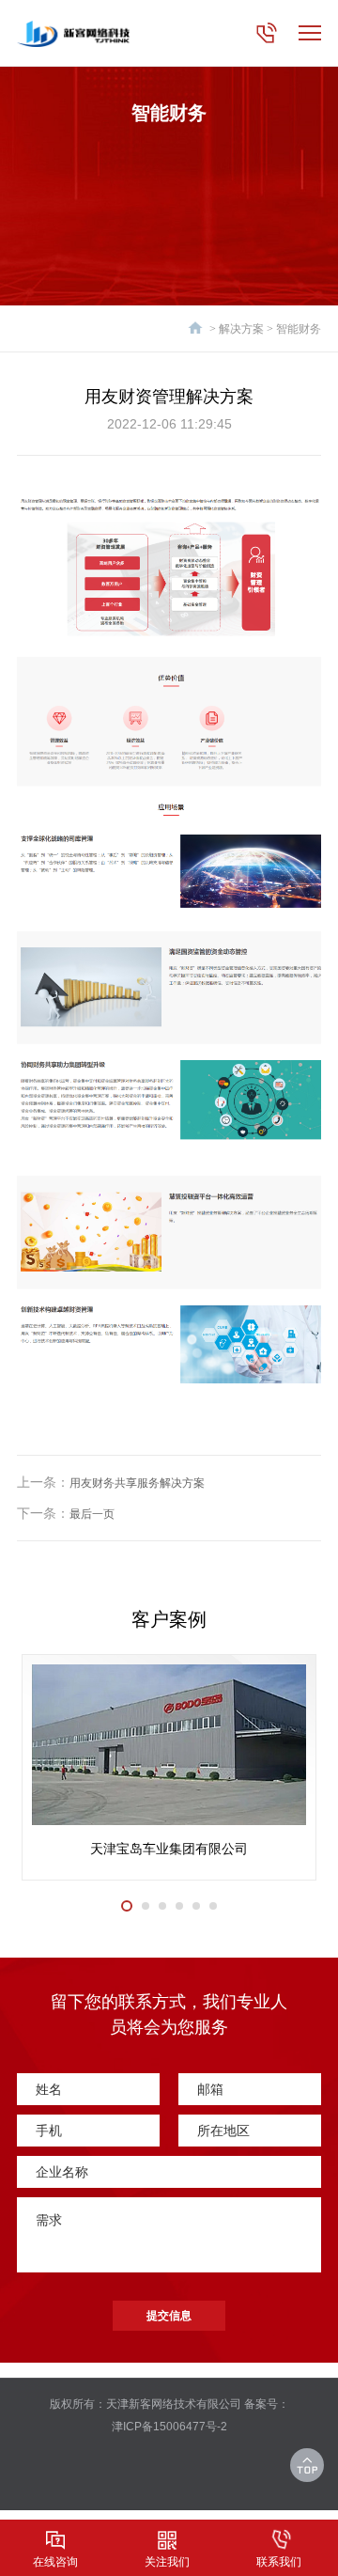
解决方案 (241, 329)
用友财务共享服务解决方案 (137, 1483)
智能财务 (299, 329)
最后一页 (92, 1514)
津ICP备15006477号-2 (169, 2427)
